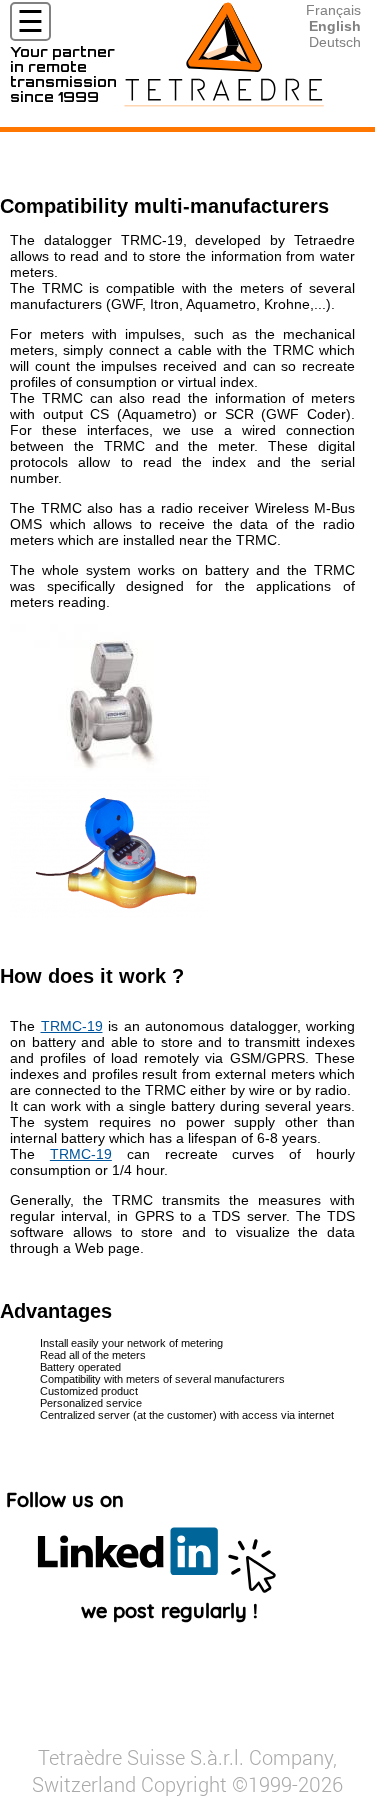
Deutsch (335, 42)
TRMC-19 (72, 1026)
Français (333, 10)
